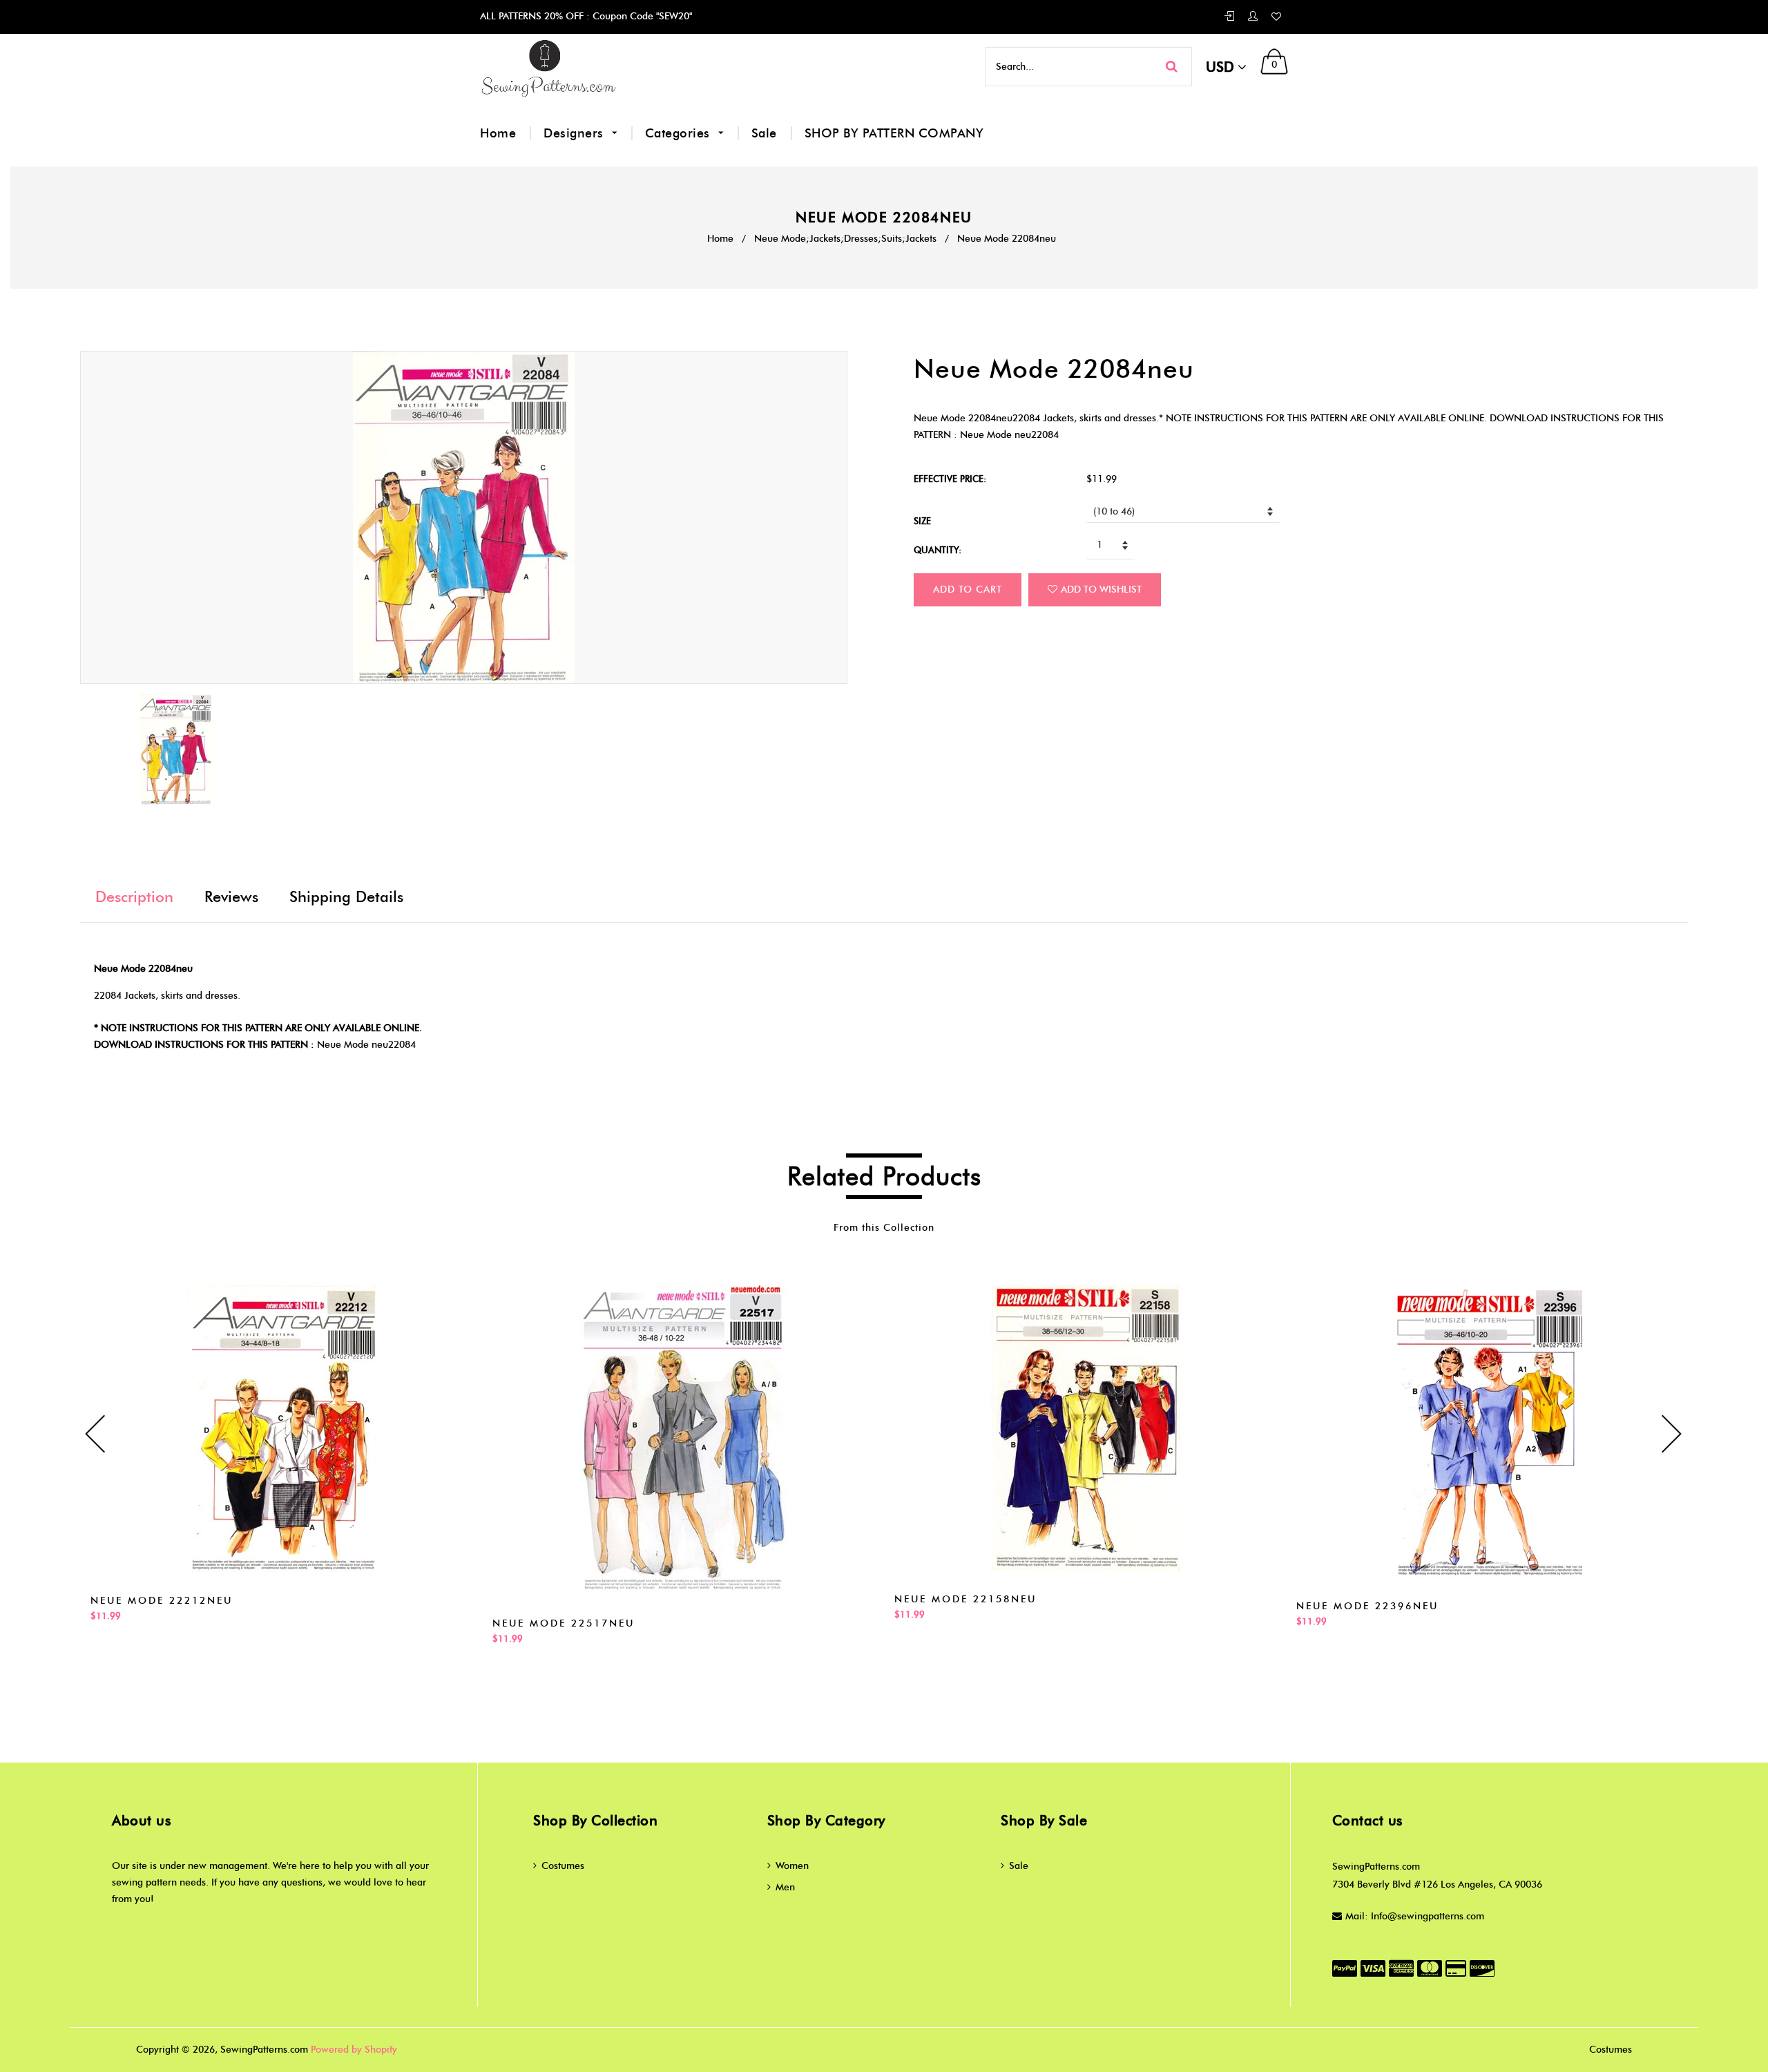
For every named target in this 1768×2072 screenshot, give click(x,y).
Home (498, 133)
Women (792, 1866)
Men (785, 1887)
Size (922, 521)
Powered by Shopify (354, 2050)
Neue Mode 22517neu (564, 1623)
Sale (764, 133)
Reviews (231, 897)
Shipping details (346, 897)
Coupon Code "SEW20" (641, 16)
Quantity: (938, 550)
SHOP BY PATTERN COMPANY (894, 133)
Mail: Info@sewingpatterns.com (1415, 1916)
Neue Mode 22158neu (965, 1599)
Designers (575, 133)
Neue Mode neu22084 (366, 1045)
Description (134, 897)
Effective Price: (950, 479)
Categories (680, 133)
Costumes (563, 1866)
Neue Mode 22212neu (162, 1601)
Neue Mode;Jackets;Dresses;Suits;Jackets (845, 239)
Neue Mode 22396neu (1367, 1606)
